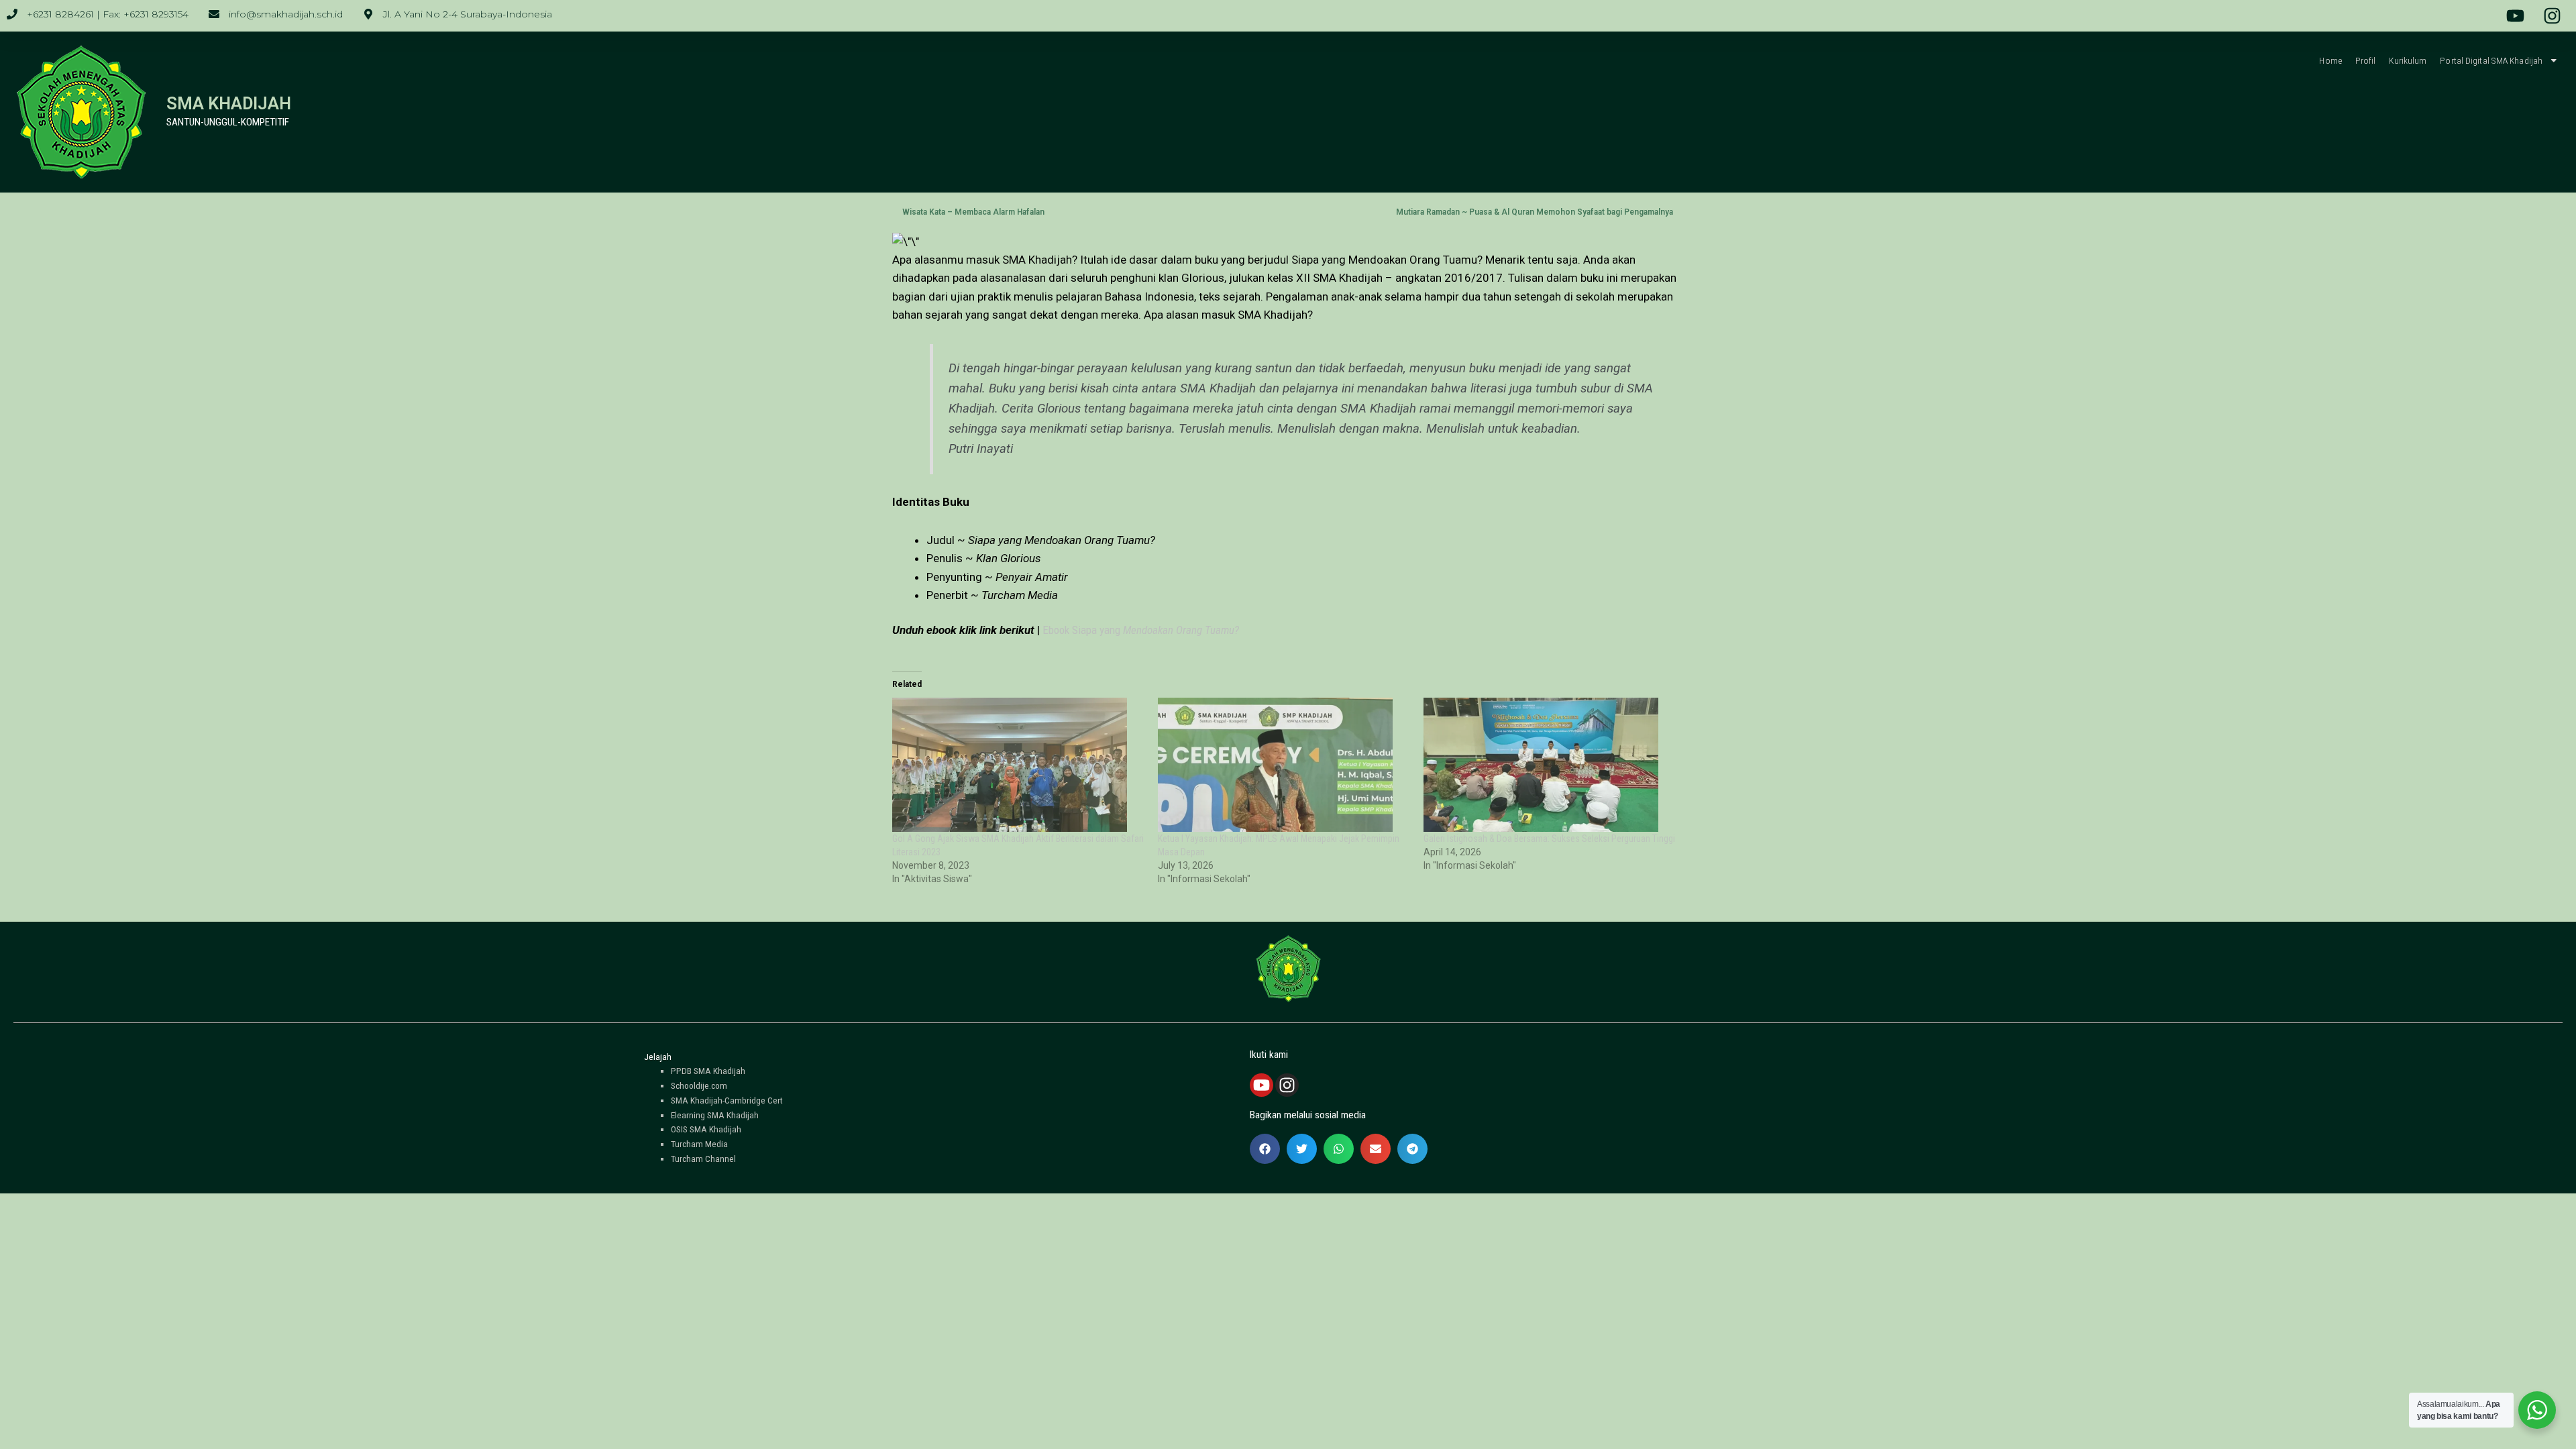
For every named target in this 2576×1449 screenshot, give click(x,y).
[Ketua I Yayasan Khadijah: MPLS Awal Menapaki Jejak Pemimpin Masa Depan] (1284, 765)
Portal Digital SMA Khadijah (2491, 60)
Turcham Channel (703, 1159)
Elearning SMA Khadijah (715, 1115)
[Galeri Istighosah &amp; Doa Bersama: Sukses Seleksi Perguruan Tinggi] (1550, 765)
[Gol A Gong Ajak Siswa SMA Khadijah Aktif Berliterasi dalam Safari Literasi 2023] (1018, 765)
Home (2330, 60)
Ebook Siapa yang (1141, 630)
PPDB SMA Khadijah (708, 1071)
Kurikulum (2408, 60)
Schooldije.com (699, 1085)
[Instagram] (1287, 1085)
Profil (2366, 60)
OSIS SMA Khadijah (706, 1129)
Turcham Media (699, 1144)
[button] (1265, 1149)
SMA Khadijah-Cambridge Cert (727, 1100)
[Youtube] (1262, 1085)
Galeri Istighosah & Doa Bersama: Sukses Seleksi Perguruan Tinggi (1549, 839)
